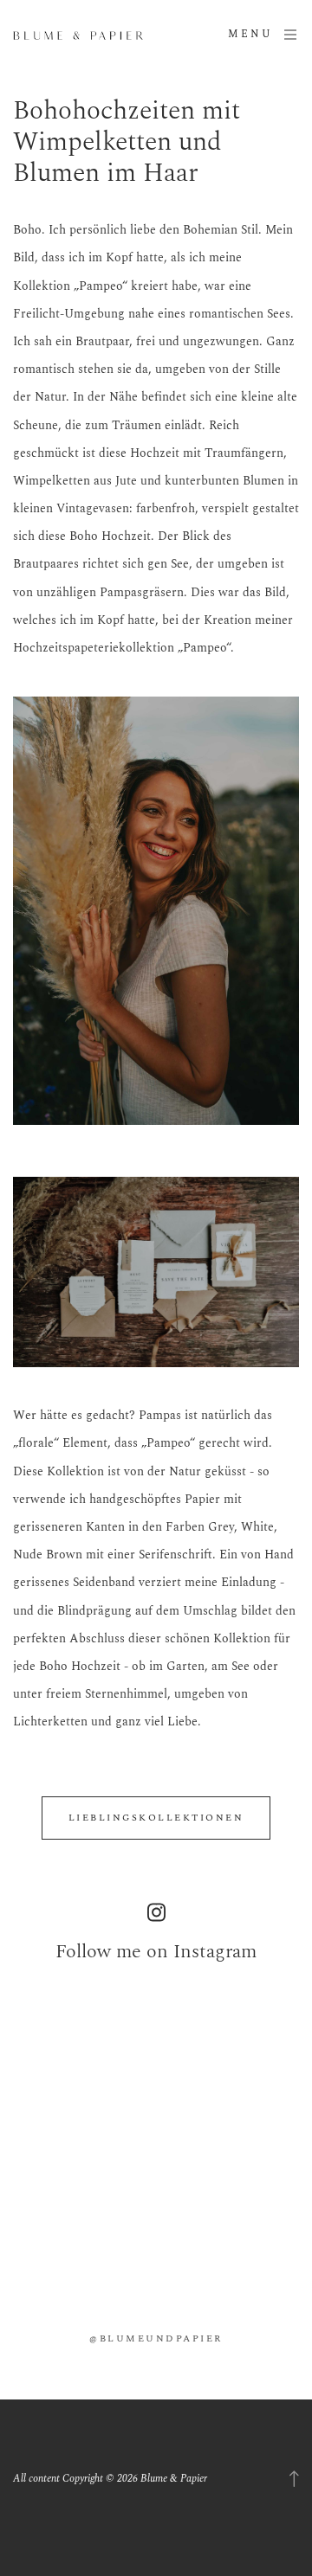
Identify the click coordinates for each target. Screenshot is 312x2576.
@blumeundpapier (156, 2338)
